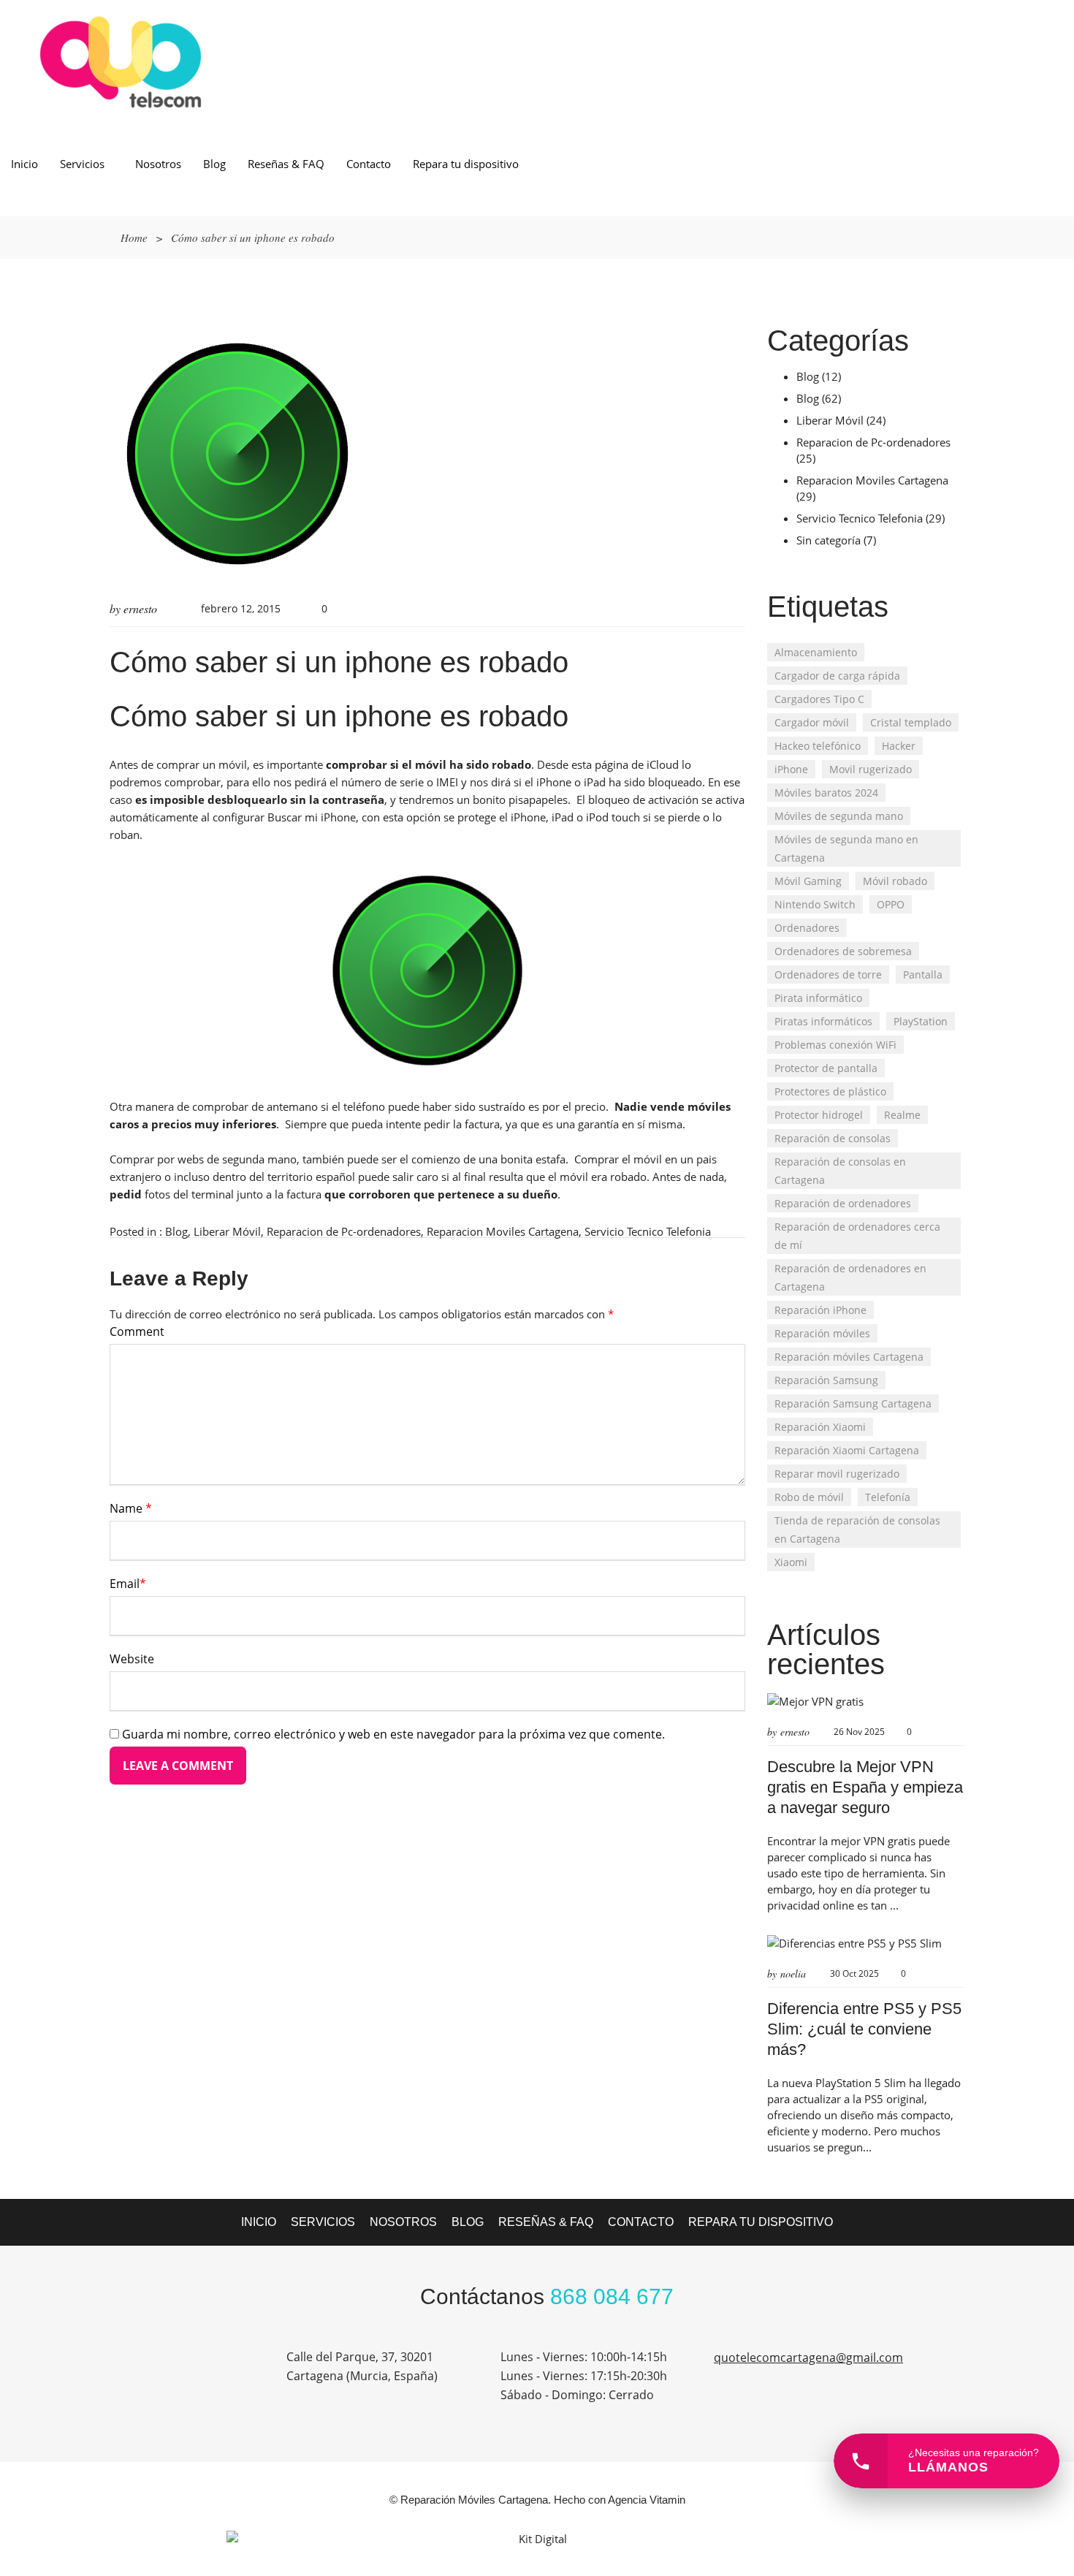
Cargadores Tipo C (819, 699)
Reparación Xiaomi (820, 1427)
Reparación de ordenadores (843, 1203)
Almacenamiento (816, 652)
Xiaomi (791, 1562)
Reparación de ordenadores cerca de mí (857, 1236)
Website (132, 1659)
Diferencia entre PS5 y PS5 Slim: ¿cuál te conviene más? (864, 2029)
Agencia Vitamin (647, 2500)
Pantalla (923, 974)
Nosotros (158, 164)
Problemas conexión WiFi (835, 1045)
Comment (137, 1331)
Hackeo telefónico (818, 746)
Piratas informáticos (823, 1021)
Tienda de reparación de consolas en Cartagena (857, 1530)
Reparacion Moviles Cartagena (503, 1231)
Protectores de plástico (830, 1091)
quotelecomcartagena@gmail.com (808, 2357)
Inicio (24, 164)
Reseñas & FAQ (286, 164)
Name (131, 1508)
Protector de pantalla (826, 1068)
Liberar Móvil (227, 1231)
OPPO (891, 904)
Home (134, 238)
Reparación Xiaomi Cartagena (847, 1450)
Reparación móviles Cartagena (849, 1357)
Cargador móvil (812, 722)
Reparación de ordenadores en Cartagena (850, 1277)
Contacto (369, 164)
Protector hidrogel (819, 1115)
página (612, 764)
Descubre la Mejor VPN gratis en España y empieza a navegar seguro (865, 1787)
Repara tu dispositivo (466, 164)
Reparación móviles (822, 1333)
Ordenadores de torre (828, 974)
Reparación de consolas (833, 1138)
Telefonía (888, 1497)
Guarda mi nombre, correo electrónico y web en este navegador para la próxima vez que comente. (393, 1734)
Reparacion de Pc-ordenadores (344, 1231)
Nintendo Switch (815, 904)
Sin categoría (829, 540)
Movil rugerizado (871, 769)
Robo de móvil (809, 1497)
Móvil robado (895, 881)
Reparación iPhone (820, 1310)
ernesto (140, 608)
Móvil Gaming (808, 881)
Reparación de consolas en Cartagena (840, 1171)
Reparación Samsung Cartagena (853, 1403)
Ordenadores (807, 928)
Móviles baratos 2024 (826, 793)
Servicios (82, 164)
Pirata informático (818, 998)
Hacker (899, 746)
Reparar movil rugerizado (837, 1474)
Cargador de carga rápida (837, 676)
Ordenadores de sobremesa (843, 951)
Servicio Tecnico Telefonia (648, 1231)
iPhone (791, 769)
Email (128, 1584)
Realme (902, 1115)
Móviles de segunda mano (839, 816)
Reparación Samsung (826, 1380)
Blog (214, 164)
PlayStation (921, 1021)
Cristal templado (911, 722)
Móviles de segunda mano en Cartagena (846, 848)
